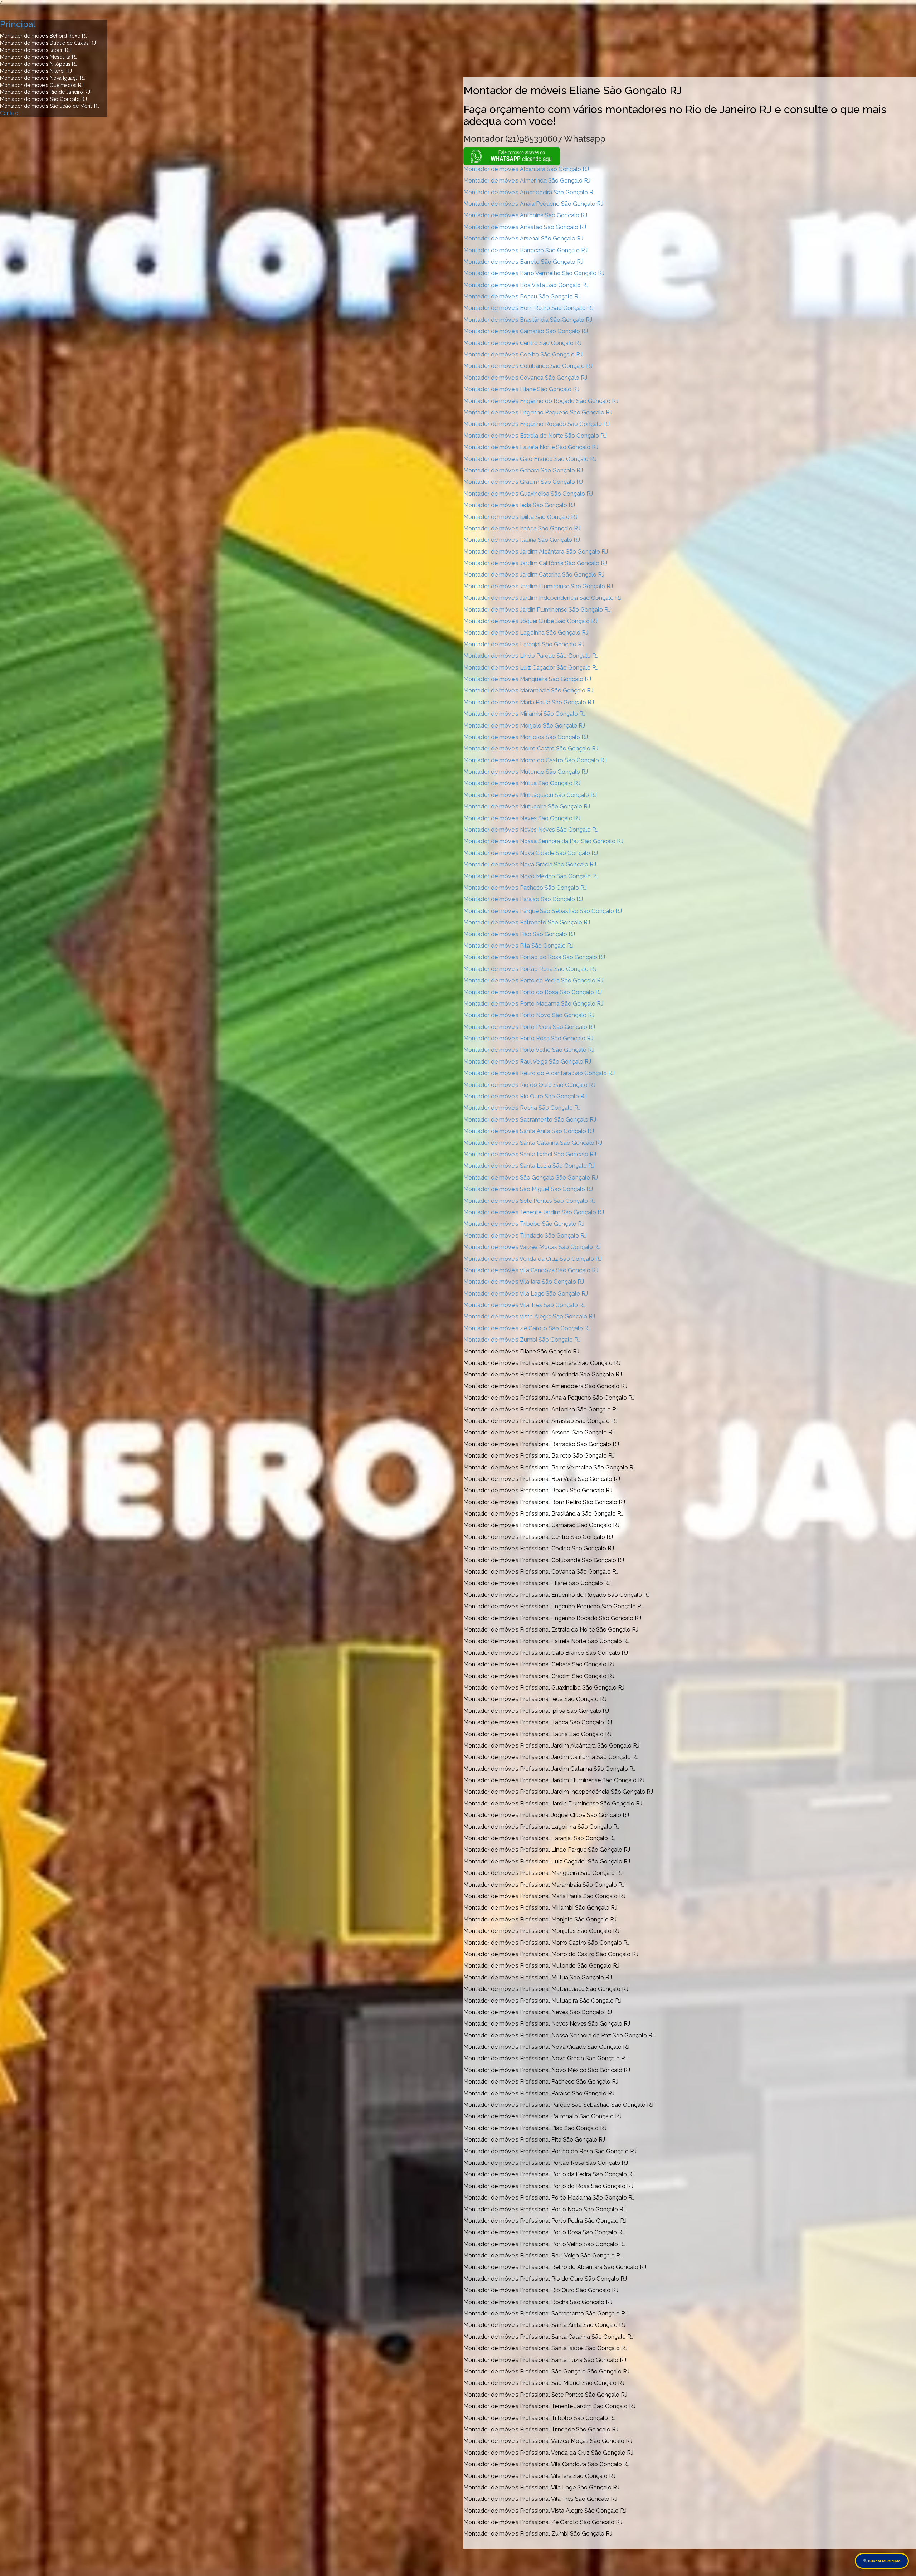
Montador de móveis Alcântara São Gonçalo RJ (526, 169)
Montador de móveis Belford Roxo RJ (44, 36)
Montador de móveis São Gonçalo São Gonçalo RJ (531, 1178)
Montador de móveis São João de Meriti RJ (50, 106)
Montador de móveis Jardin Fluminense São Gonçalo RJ (537, 610)
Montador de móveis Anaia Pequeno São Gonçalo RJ (533, 204)
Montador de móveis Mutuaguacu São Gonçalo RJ (530, 795)
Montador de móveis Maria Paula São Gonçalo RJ (529, 702)
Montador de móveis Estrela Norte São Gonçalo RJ (531, 447)
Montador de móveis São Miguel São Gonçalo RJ (528, 1189)
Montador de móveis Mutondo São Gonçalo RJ (526, 772)
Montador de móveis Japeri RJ (35, 50)
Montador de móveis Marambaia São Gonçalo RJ (528, 691)
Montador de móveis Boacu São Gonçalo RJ (522, 297)
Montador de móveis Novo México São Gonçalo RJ (531, 876)
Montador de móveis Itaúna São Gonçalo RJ (522, 540)
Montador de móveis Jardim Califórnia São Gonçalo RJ (535, 563)
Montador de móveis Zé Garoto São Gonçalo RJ (527, 1328)
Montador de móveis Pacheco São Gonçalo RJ (525, 888)
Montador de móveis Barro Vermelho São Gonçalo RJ (534, 273)
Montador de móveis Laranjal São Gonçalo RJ (524, 644)
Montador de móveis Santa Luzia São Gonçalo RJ (529, 1166)
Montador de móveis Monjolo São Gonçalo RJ (524, 726)
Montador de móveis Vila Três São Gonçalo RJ (525, 1305)
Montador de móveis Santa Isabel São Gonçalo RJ (530, 1154)
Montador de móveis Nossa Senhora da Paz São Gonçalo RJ (543, 841)
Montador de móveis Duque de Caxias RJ (48, 43)
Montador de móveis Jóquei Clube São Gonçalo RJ (530, 621)
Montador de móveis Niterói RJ (36, 71)
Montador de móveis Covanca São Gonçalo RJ (525, 378)
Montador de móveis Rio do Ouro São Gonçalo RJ (529, 1085)
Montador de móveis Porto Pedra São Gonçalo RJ (529, 1027)
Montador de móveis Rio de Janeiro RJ (45, 92)
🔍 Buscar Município (882, 2561)
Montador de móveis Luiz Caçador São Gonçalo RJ (531, 668)
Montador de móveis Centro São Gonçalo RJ (522, 343)
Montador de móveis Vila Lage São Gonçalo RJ (526, 1294)
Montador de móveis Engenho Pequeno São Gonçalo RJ (538, 412)
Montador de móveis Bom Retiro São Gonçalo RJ (528, 308)
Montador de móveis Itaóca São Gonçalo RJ (522, 528)
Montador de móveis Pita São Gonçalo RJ (518, 946)
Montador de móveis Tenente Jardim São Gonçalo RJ (534, 1212)
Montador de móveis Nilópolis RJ (39, 64)
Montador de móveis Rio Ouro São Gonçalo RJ (525, 1096)
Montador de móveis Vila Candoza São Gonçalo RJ (531, 1270)
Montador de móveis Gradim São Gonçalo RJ (523, 482)
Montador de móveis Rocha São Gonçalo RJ (522, 1108)
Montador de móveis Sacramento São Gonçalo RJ (530, 1120)
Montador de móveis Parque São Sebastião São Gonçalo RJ (543, 911)
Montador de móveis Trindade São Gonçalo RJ (525, 1236)
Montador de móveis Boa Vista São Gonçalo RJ (526, 285)
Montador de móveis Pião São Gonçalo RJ (519, 934)
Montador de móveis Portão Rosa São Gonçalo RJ (530, 969)
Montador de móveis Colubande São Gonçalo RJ (528, 366)
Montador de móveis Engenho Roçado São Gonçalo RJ (537, 424)
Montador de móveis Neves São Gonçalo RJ (522, 818)
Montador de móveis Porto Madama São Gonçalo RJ (533, 1004)
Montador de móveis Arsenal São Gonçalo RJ (523, 239)
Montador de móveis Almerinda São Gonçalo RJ (527, 181)
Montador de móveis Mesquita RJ (39, 57)
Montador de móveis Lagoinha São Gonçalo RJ (526, 633)
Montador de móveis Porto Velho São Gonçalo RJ (529, 1050)
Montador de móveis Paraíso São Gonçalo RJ (523, 899)
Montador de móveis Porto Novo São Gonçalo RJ (529, 1015)
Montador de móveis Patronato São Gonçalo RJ (527, 922)
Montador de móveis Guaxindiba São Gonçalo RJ (528, 494)
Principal (18, 24)
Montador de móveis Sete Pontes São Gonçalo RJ (530, 1201)
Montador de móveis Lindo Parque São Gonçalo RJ (531, 656)
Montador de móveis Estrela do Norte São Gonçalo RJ (535, 436)
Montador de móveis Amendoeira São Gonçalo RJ (530, 192)
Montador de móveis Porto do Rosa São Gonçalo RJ (533, 992)
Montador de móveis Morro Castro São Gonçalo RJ (531, 749)
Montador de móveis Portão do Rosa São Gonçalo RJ (534, 957)
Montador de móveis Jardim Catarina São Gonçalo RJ (534, 575)
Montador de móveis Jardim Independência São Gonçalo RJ (542, 598)
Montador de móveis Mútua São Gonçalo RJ (522, 783)
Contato (9, 113)
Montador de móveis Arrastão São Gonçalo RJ (525, 227)
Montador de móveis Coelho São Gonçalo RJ (523, 354)
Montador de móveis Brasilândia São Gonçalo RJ (528, 320)
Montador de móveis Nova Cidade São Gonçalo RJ (531, 853)
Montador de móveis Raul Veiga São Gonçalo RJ (527, 1062)
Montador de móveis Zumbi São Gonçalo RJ (522, 1340)
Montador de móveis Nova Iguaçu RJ (43, 78)
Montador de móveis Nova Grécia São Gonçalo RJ (530, 864)
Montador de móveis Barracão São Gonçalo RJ (525, 250)
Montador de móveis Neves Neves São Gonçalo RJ (531, 830)
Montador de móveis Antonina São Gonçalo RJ (525, 215)
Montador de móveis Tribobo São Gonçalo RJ (524, 1224)
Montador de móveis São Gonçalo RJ (43, 99)
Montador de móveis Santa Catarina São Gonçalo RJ (533, 1143)
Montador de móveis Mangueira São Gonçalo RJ (527, 679)
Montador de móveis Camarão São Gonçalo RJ (526, 331)
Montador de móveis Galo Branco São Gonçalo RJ (530, 459)
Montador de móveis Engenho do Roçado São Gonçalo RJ (541, 401)
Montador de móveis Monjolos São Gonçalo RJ (526, 737)
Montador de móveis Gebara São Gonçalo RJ (523, 470)
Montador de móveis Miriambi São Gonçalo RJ (525, 714)
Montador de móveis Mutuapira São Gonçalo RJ (527, 806)
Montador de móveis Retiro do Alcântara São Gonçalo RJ (539, 1073)
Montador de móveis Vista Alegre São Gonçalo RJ (529, 1316)
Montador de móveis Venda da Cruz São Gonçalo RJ (533, 1259)
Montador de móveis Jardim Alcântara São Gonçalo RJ (536, 552)
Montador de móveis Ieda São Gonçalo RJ (519, 505)
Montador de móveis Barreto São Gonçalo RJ (523, 262)
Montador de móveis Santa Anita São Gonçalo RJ (529, 1131)
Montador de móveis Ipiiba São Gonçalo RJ (520, 517)
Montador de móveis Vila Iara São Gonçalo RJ (524, 1282)
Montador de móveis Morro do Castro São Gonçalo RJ (535, 760)
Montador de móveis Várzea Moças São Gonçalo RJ (532, 1247)
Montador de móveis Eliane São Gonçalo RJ (521, 389)
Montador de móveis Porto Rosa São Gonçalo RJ (528, 1038)
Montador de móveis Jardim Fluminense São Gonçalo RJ (538, 586)
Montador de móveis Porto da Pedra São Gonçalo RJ (533, 980)
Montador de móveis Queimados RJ (42, 85)
